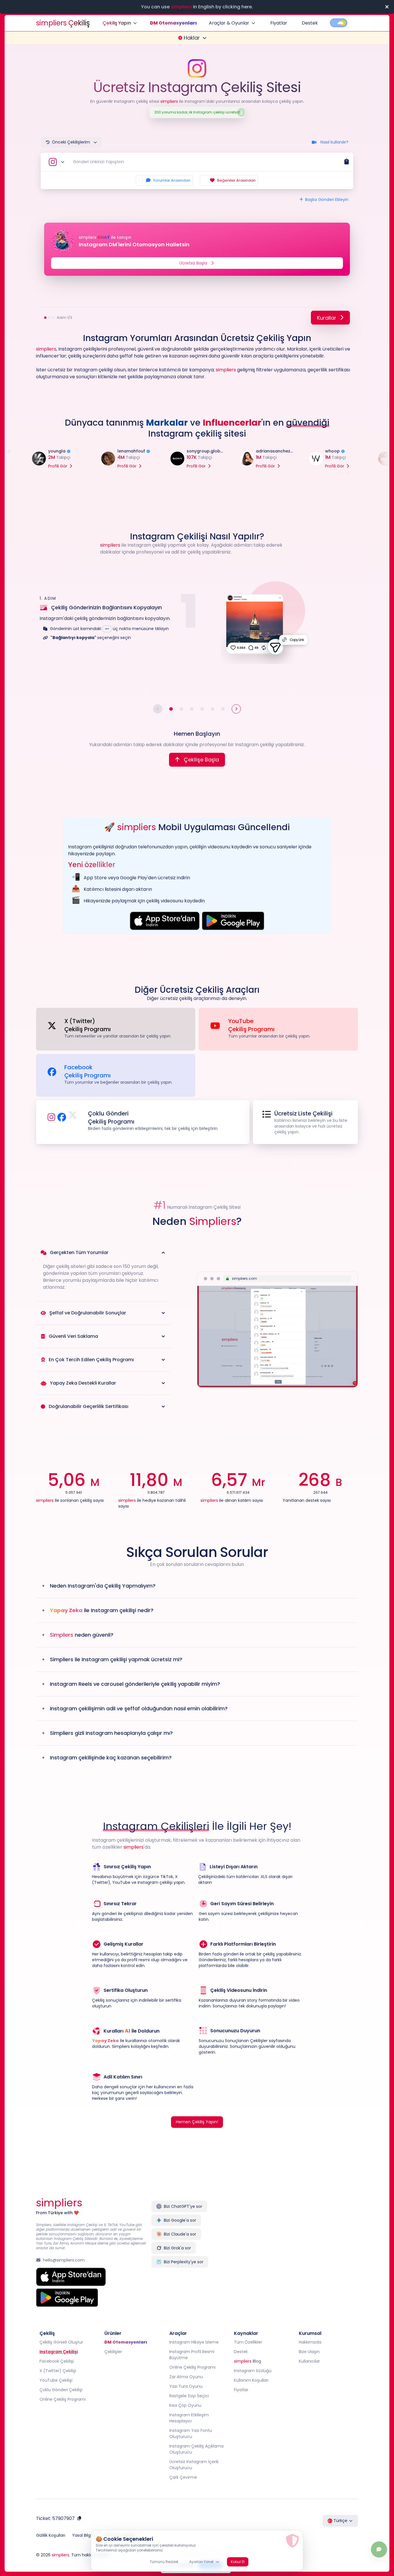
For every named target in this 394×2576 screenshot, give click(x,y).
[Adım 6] (223, 709)
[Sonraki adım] (236, 709)
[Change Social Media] (56, 162)
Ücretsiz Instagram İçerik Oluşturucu (194, 2465)
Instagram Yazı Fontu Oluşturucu (191, 2433)
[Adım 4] (202, 709)
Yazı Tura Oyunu (186, 2386)
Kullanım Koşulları (251, 2380)
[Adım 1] (171, 709)
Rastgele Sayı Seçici (189, 2396)
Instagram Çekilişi (59, 2352)
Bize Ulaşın (309, 2352)
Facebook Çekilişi (57, 2361)
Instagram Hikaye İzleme (194, 2342)
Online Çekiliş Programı (63, 2399)
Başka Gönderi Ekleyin (327, 200)
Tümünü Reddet (164, 2562)
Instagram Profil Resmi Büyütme (192, 2355)
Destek (310, 23)
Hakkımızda (310, 2342)
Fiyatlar (279, 23)
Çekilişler (113, 2352)
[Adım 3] (192, 709)
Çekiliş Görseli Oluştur (61, 2342)
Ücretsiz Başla (193, 263)
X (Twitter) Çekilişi (58, 2371)
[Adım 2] (181, 709)
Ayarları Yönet (201, 2562)
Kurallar (327, 318)
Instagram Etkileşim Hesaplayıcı (189, 2418)
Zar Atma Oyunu (186, 2377)
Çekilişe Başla (201, 760)
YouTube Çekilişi (56, 2380)
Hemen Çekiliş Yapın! (197, 2122)
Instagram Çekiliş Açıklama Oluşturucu (196, 2449)
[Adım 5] (213, 709)
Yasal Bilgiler (84, 2535)
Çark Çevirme (183, 2477)
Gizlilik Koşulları (51, 2535)
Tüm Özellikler (248, 2342)
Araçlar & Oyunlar (229, 23)
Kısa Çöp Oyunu (185, 2405)
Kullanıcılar (309, 2361)
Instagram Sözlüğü (253, 2371)
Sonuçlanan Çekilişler (246, 2041)
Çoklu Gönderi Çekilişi (61, 2390)
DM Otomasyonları (173, 23)
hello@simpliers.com (64, 2260)
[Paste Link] (346, 162)
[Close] (387, 7)
